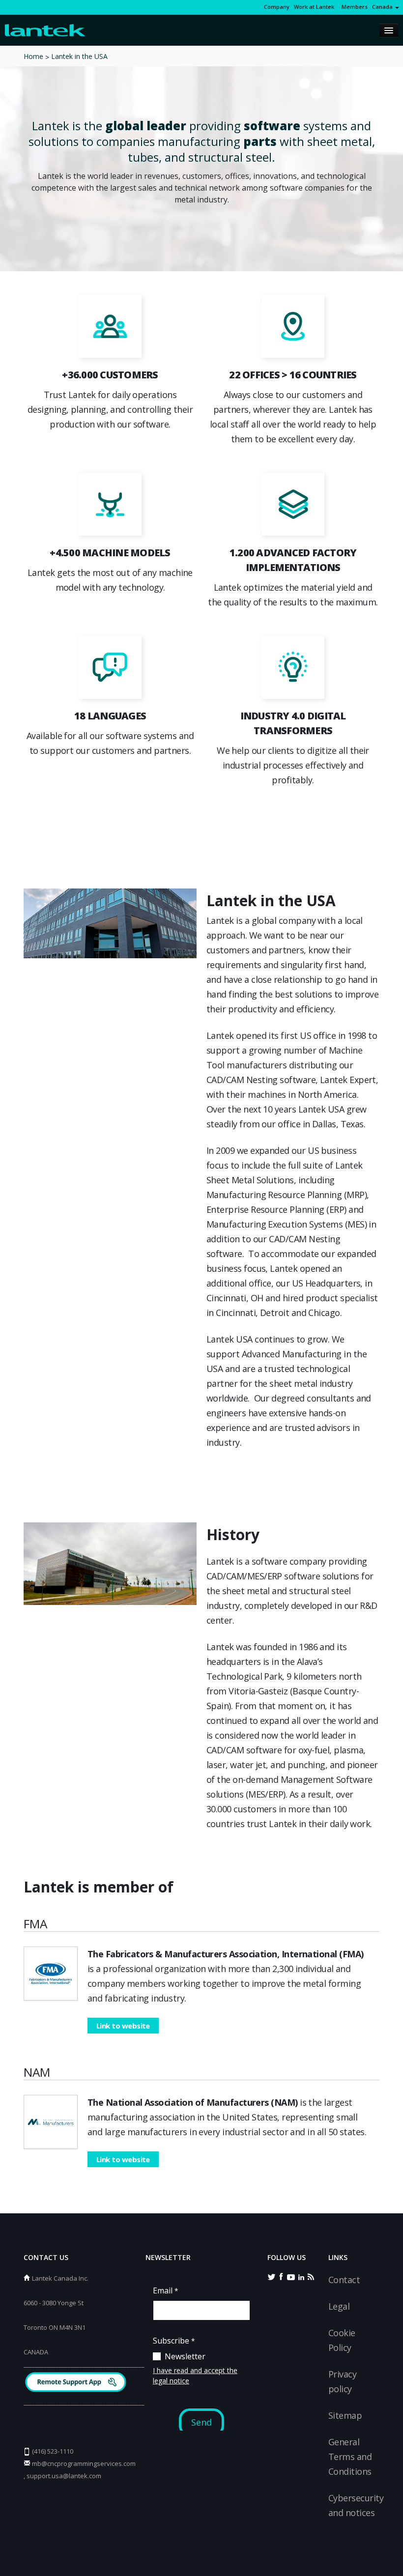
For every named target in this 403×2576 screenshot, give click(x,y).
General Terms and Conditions (350, 2457)
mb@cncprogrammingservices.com (84, 2463)
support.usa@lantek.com (64, 2476)
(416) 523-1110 (53, 2451)
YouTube (291, 2276)
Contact (344, 2280)
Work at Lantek (314, 7)
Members (353, 7)
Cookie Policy (342, 2340)
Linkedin (301, 2276)
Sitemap (345, 2415)
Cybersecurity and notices (356, 2505)
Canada (383, 7)
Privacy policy (342, 2381)
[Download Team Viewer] (77, 2383)
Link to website (123, 2026)
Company (277, 7)
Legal (339, 2306)
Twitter (271, 2276)
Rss (311, 2276)
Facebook (281, 2276)
